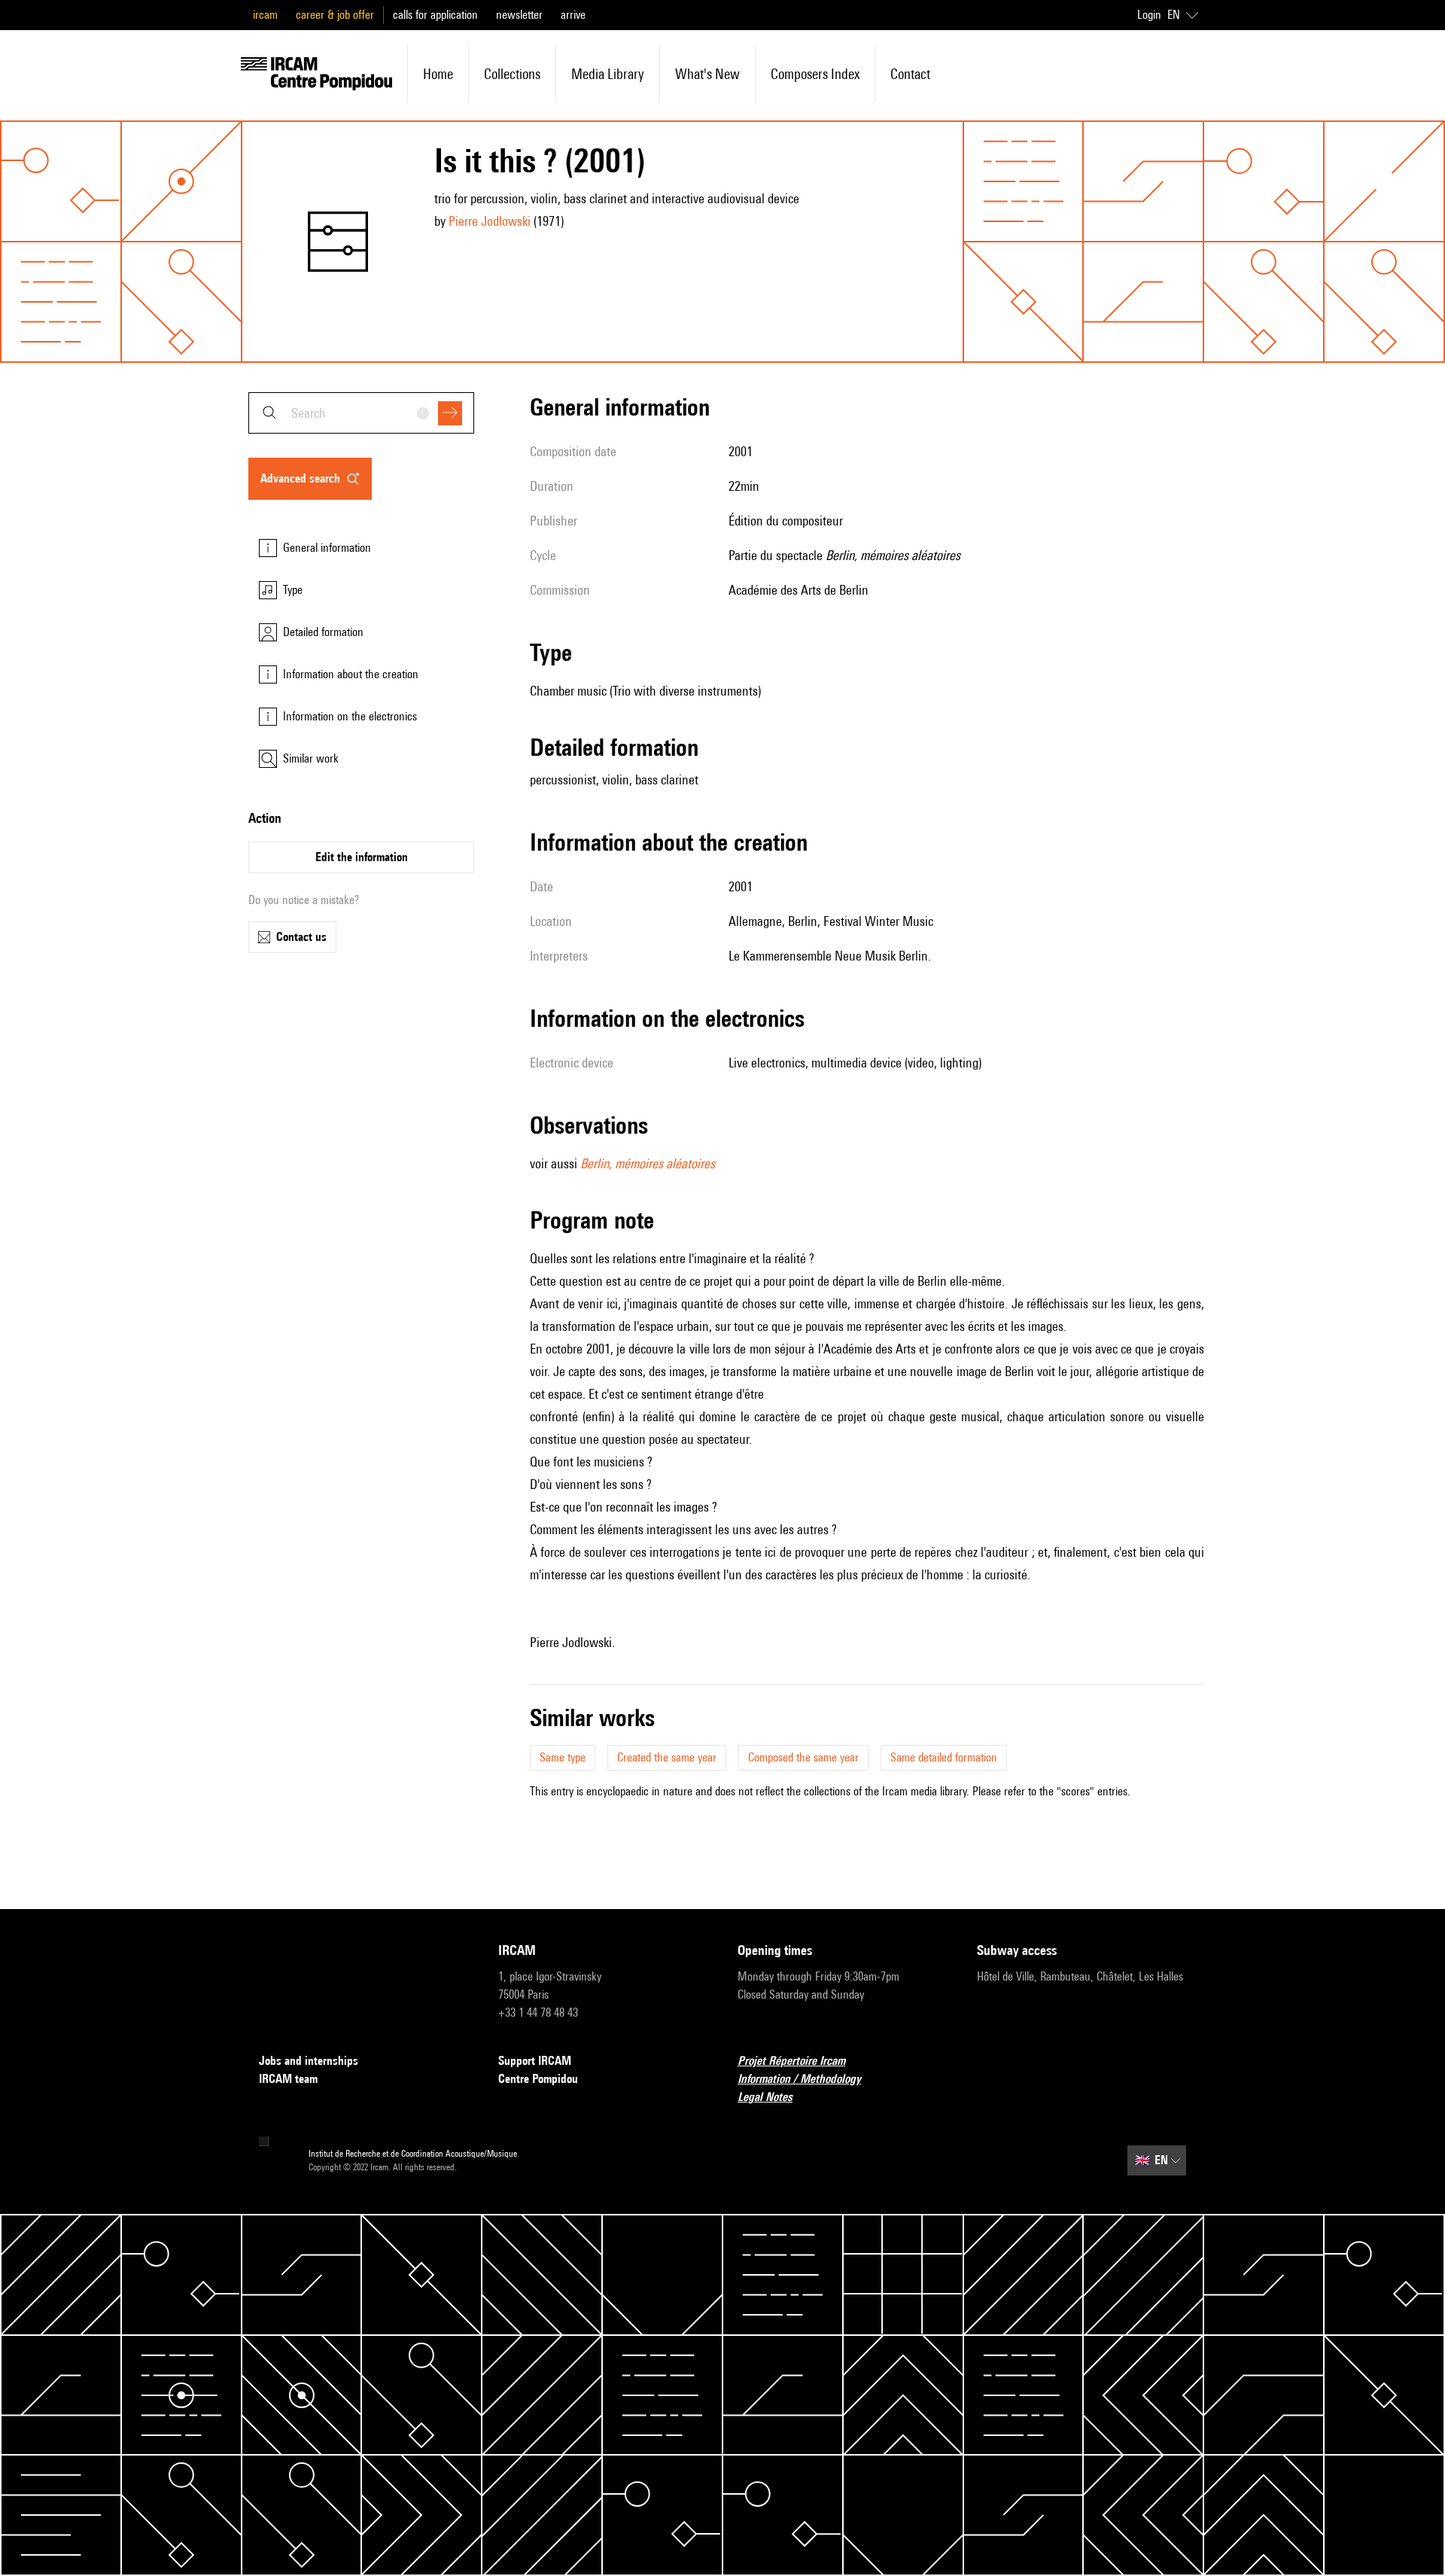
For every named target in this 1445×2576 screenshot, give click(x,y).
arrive (573, 15)
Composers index (815, 74)
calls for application (435, 15)
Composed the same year (803, 1757)
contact (910, 74)
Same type (563, 1757)
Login (1149, 15)
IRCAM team (288, 2079)
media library (608, 74)
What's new (707, 74)
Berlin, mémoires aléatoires (648, 1163)
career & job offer (335, 15)
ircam (265, 15)
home (438, 74)
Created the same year (667, 1757)
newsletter (519, 15)
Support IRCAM (535, 2061)
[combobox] (361, 413)
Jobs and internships (309, 2061)
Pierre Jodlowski (490, 221)
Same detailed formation (944, 1757)
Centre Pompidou (538, 2079)
